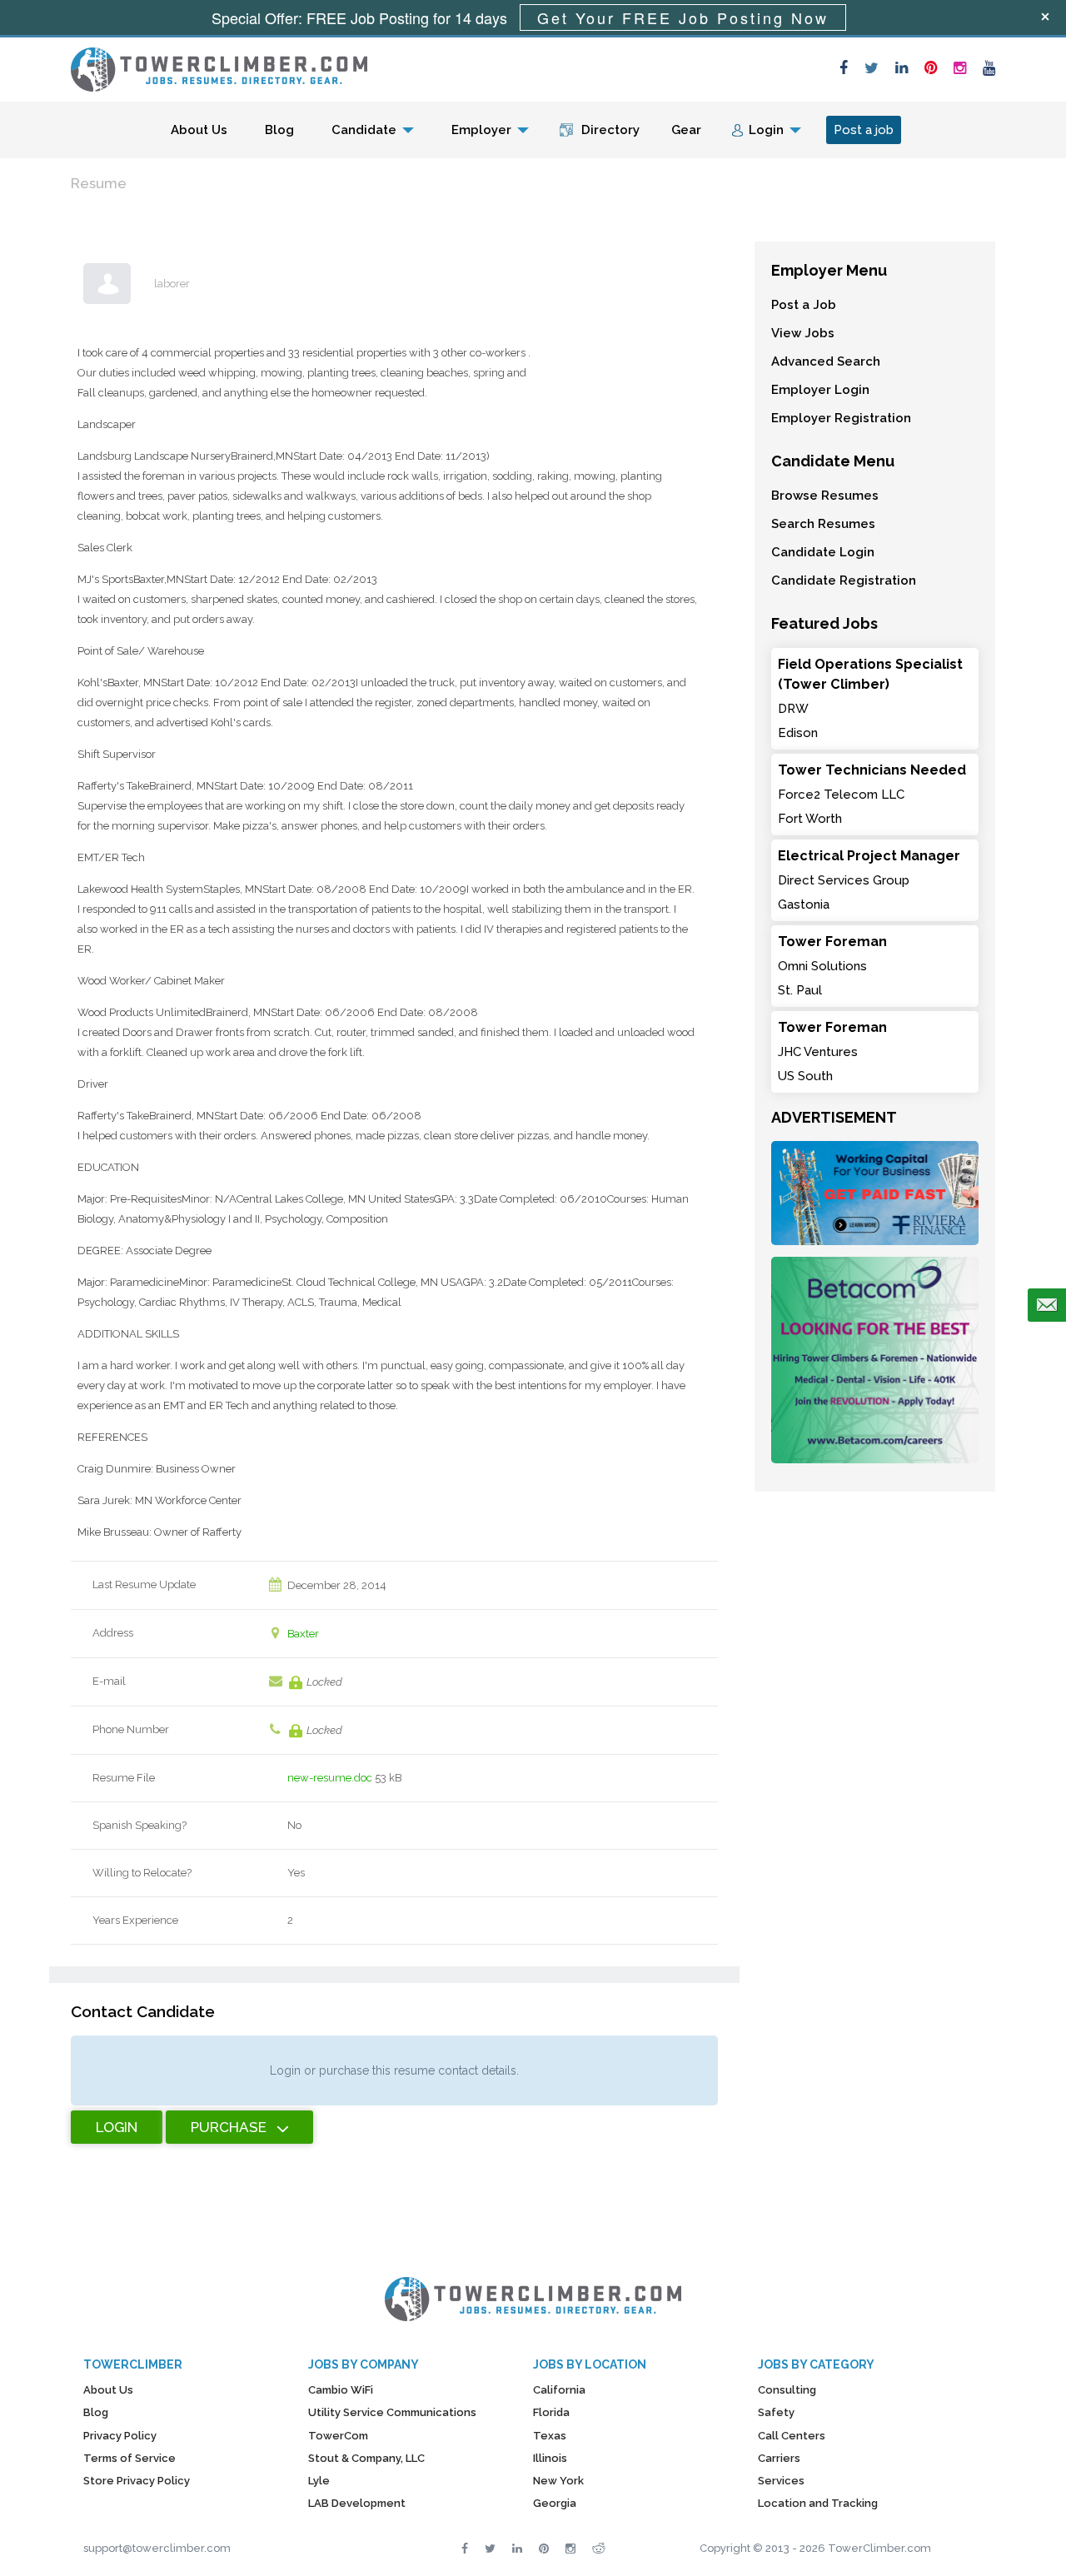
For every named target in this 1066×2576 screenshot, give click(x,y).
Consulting (787, 2390)
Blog (279, 130)
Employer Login (820, 390)
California (559, 2390)
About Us (199, 130)
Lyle (319, 2481)
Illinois (550, 2458)
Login (766, 130)
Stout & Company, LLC (366, 2458)
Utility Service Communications (392, 2412)
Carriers (779, 2458)
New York (558, 2481)
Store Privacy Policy (137, 2481)
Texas (550, 2436)
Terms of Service (130, 2458)
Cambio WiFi (341, 2390)
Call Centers (792, 2436)
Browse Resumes (825, 496)
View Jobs (803, 333)
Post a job (864, 130)
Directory (610, 130)
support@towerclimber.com (157, 2548)
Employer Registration (841, 418)
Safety (776, 2412)
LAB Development (357, 2503)
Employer (481, 130)
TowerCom (338, 2436)
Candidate (364, 130)
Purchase (229, 2127)
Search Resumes (823, 524)
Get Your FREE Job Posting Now (683, 17)
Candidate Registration (844, 580)
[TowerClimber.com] (219, 67)
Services (781, 2481)
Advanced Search (826, 361)
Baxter (303, 1634)
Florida (551, 2412)
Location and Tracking (818, 2503)
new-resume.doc (330, 1778)
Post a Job (804, 305)
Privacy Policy (120, 2436)
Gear (686, 130)
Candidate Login (823, 552)
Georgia (555, 2503)
